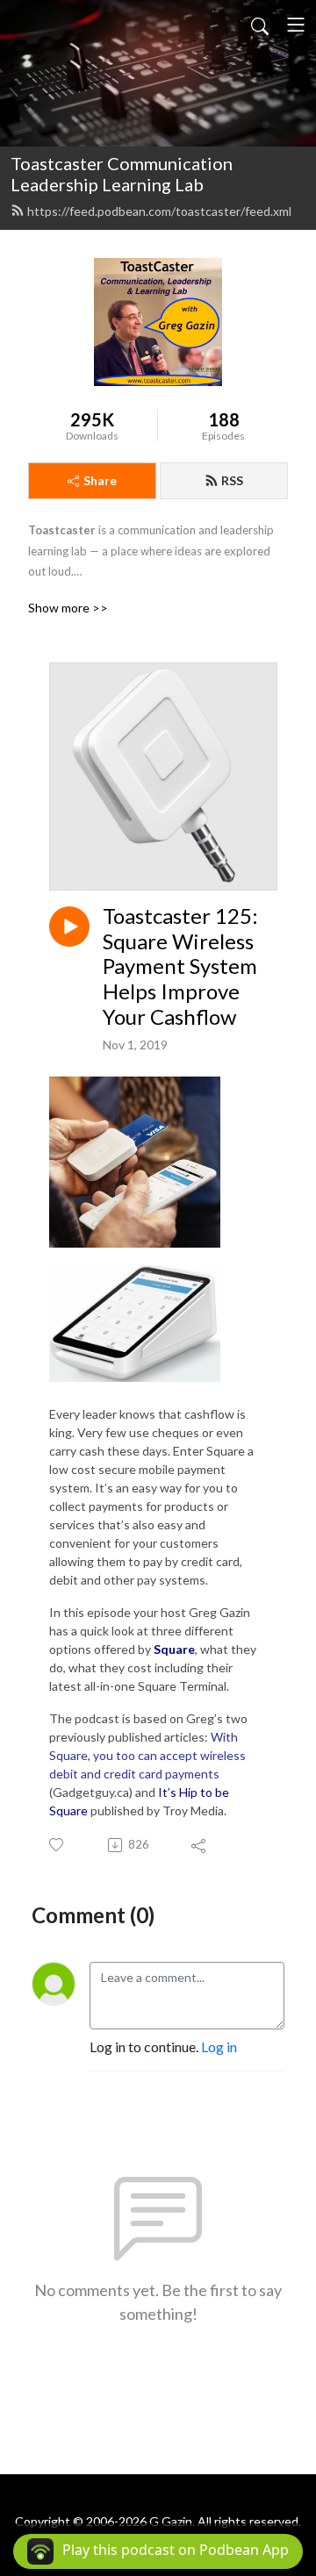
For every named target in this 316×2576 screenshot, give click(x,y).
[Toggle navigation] (296, 25)
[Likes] (57, 1845)
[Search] (260, 25)
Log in (219, 2046)
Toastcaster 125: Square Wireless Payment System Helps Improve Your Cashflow (180, 966)
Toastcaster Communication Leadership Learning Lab (122, 174)
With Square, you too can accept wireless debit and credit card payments (147, 1755)
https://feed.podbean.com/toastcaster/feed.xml (159, 211)
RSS (232, 480)
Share (100, 480)
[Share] (200, 1845)
